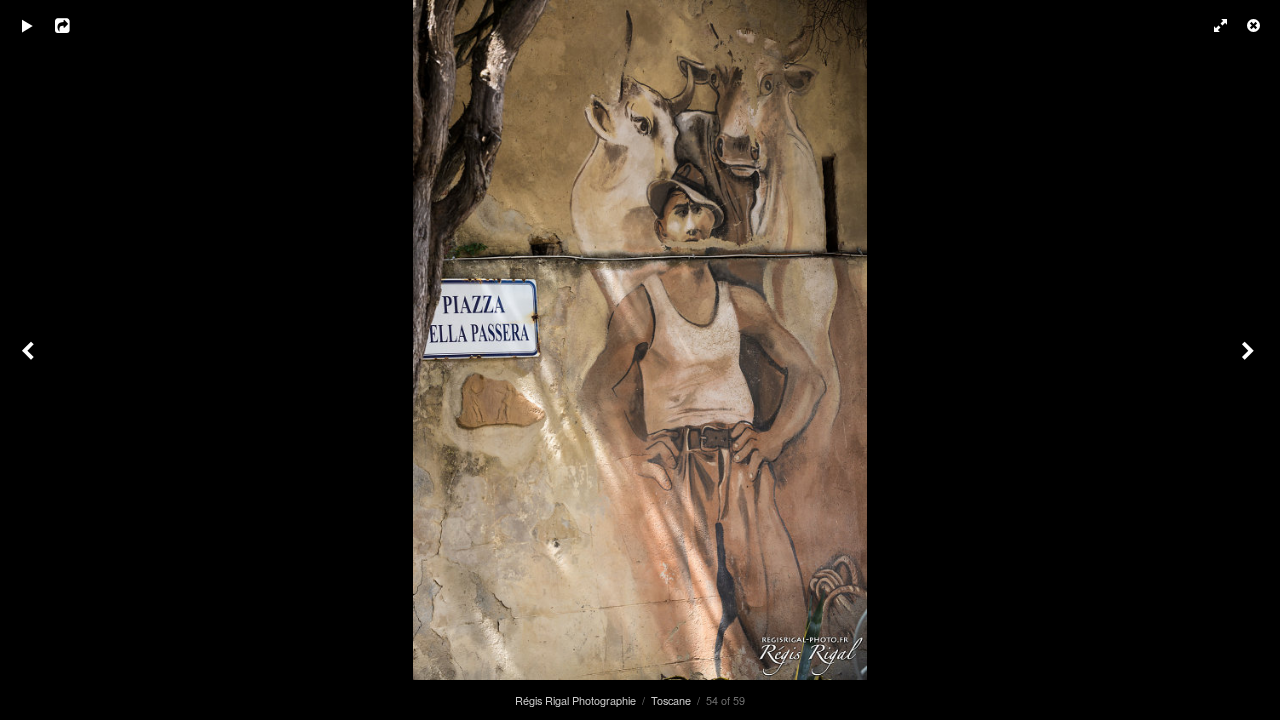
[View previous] (30, 360)
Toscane (671, 700)
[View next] (1250, 360)
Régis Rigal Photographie (575, 700)
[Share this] (79, 25)
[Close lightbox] (1255, 25)
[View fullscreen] (1210, 25)
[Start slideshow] (27, 25)
